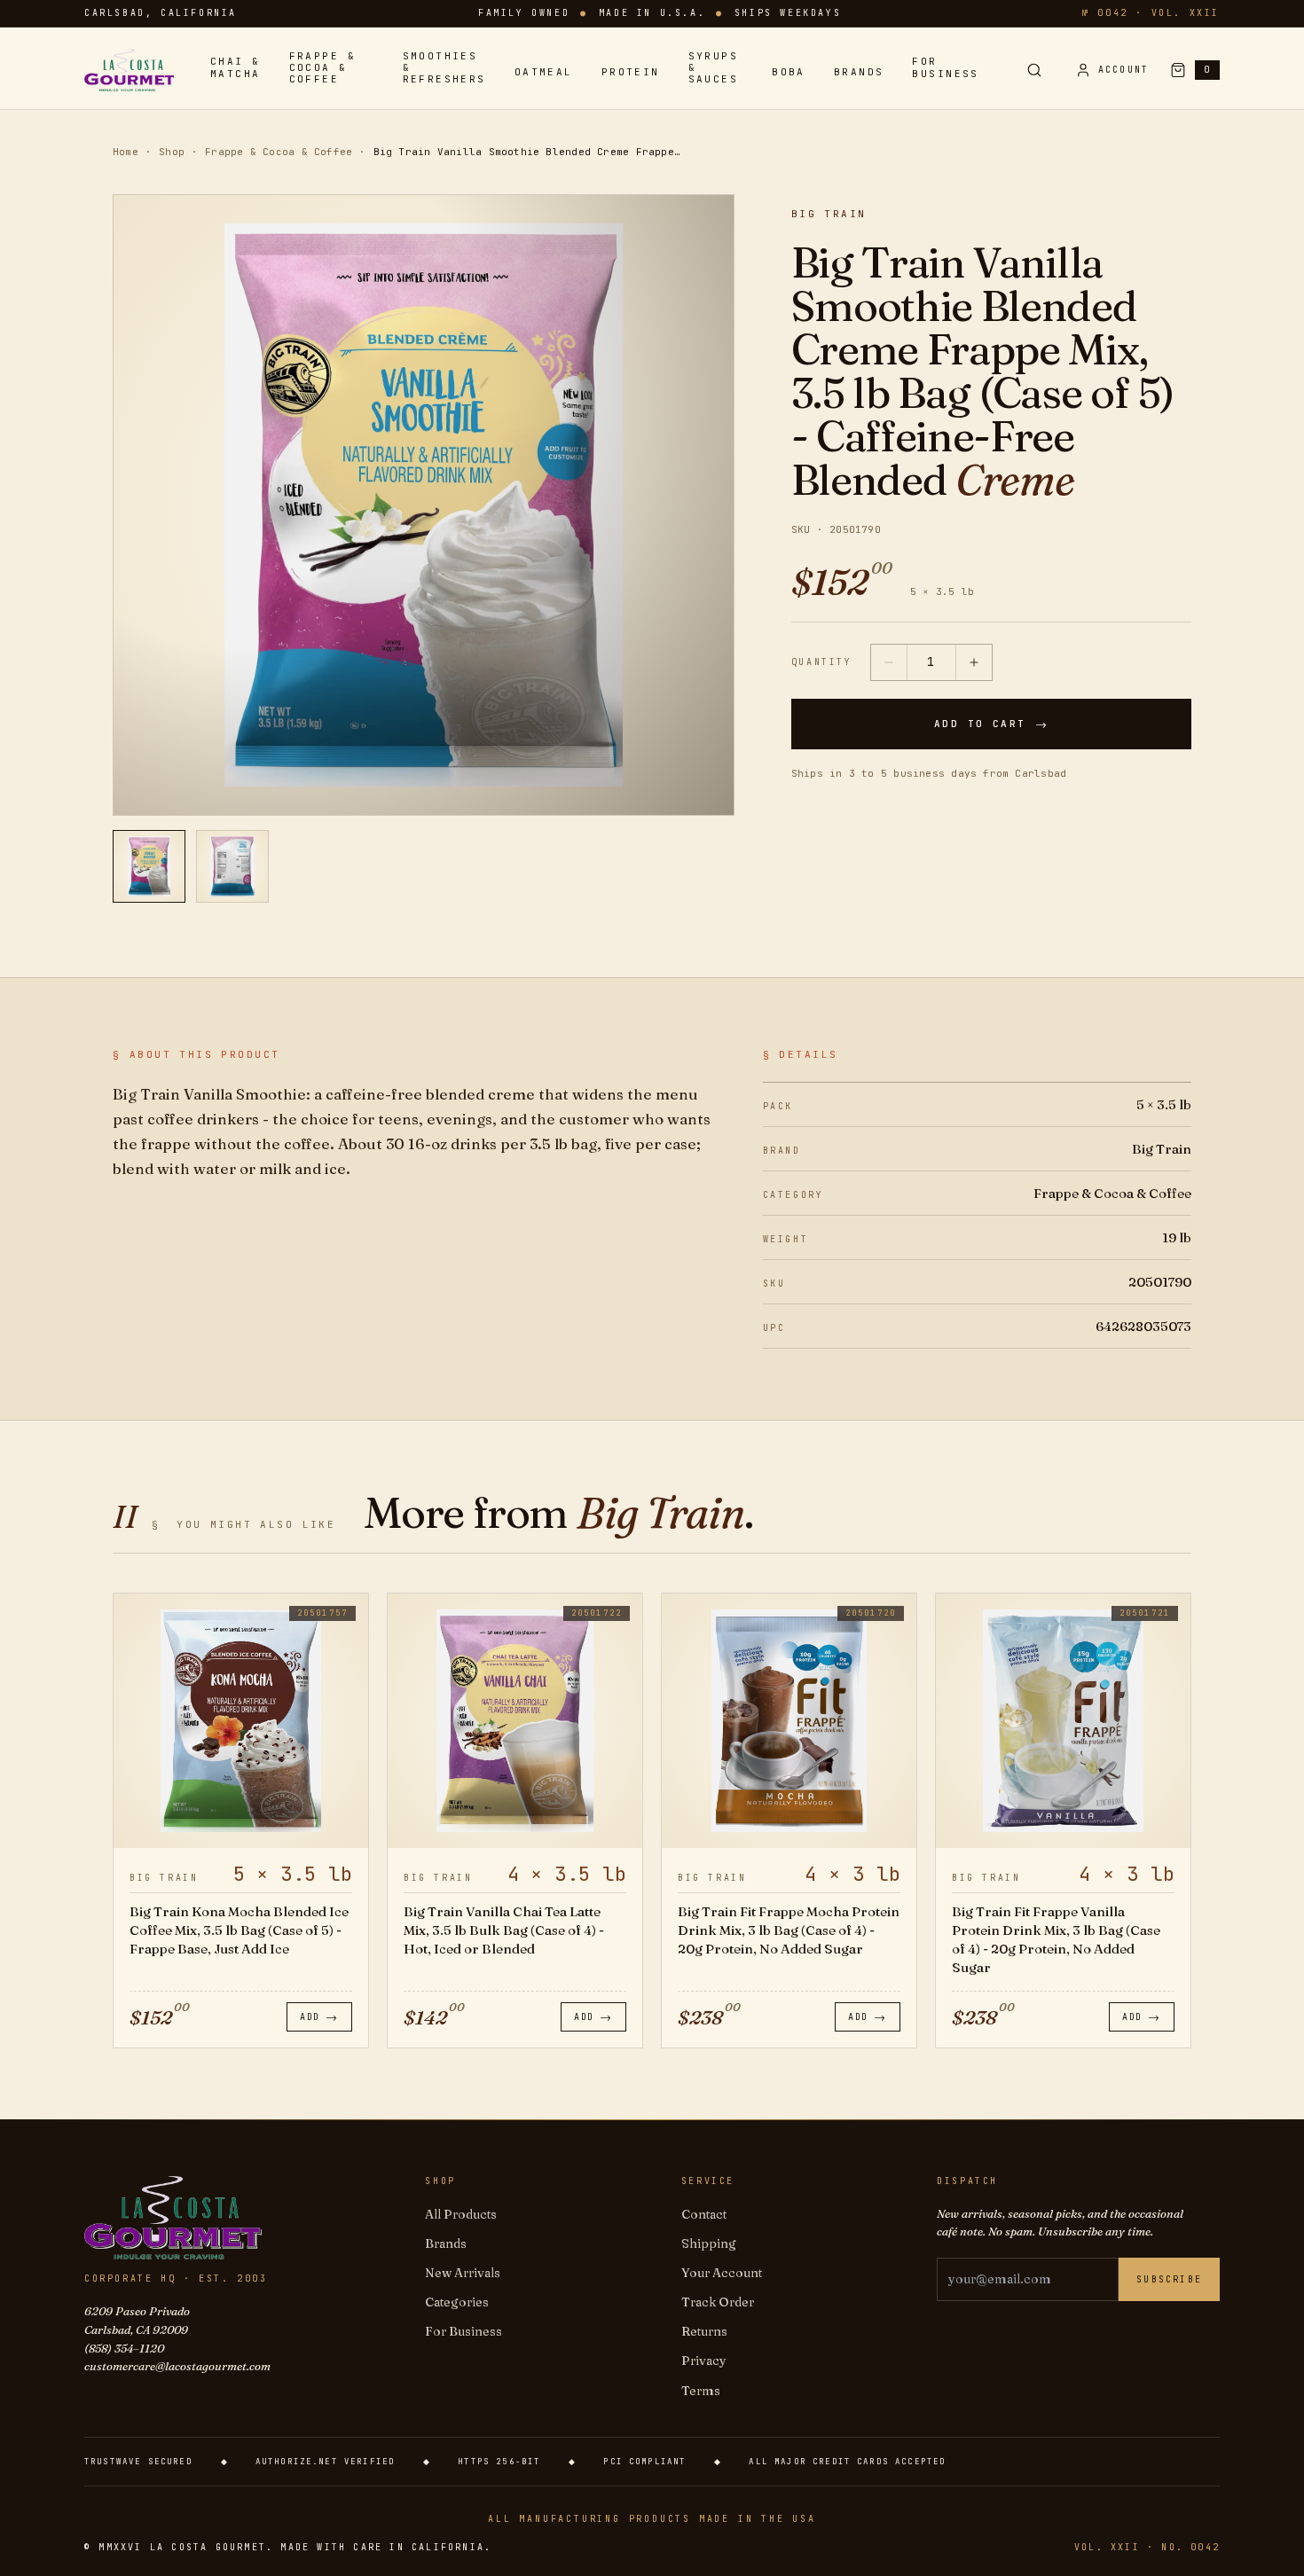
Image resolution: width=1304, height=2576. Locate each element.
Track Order (718, 2302)
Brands (859, 72)
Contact (704, 2214)
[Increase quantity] (974, 662)
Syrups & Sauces (714, 68)
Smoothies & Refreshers (444, 68)
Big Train (829, 214)
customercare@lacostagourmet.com (177, 2366)
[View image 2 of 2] (232, 866)
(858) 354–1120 (124, 2348)
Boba (789, 72)
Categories (457, 2302)
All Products (461, 2214)
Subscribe (1169, 2279)
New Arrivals (463, 2273)
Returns (704, 2331)
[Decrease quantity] (889, 662)
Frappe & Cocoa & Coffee (322, 68)
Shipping (709, 2243)
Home (126, 152)
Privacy (704, 2361)
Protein (631, 72)
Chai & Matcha (236, 67)
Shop (172, 152)
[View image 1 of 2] (149, 866)
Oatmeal (544, 72)
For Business (945, 67)
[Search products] (1034, 70)
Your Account (722, 2273)
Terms (701, 2391)
